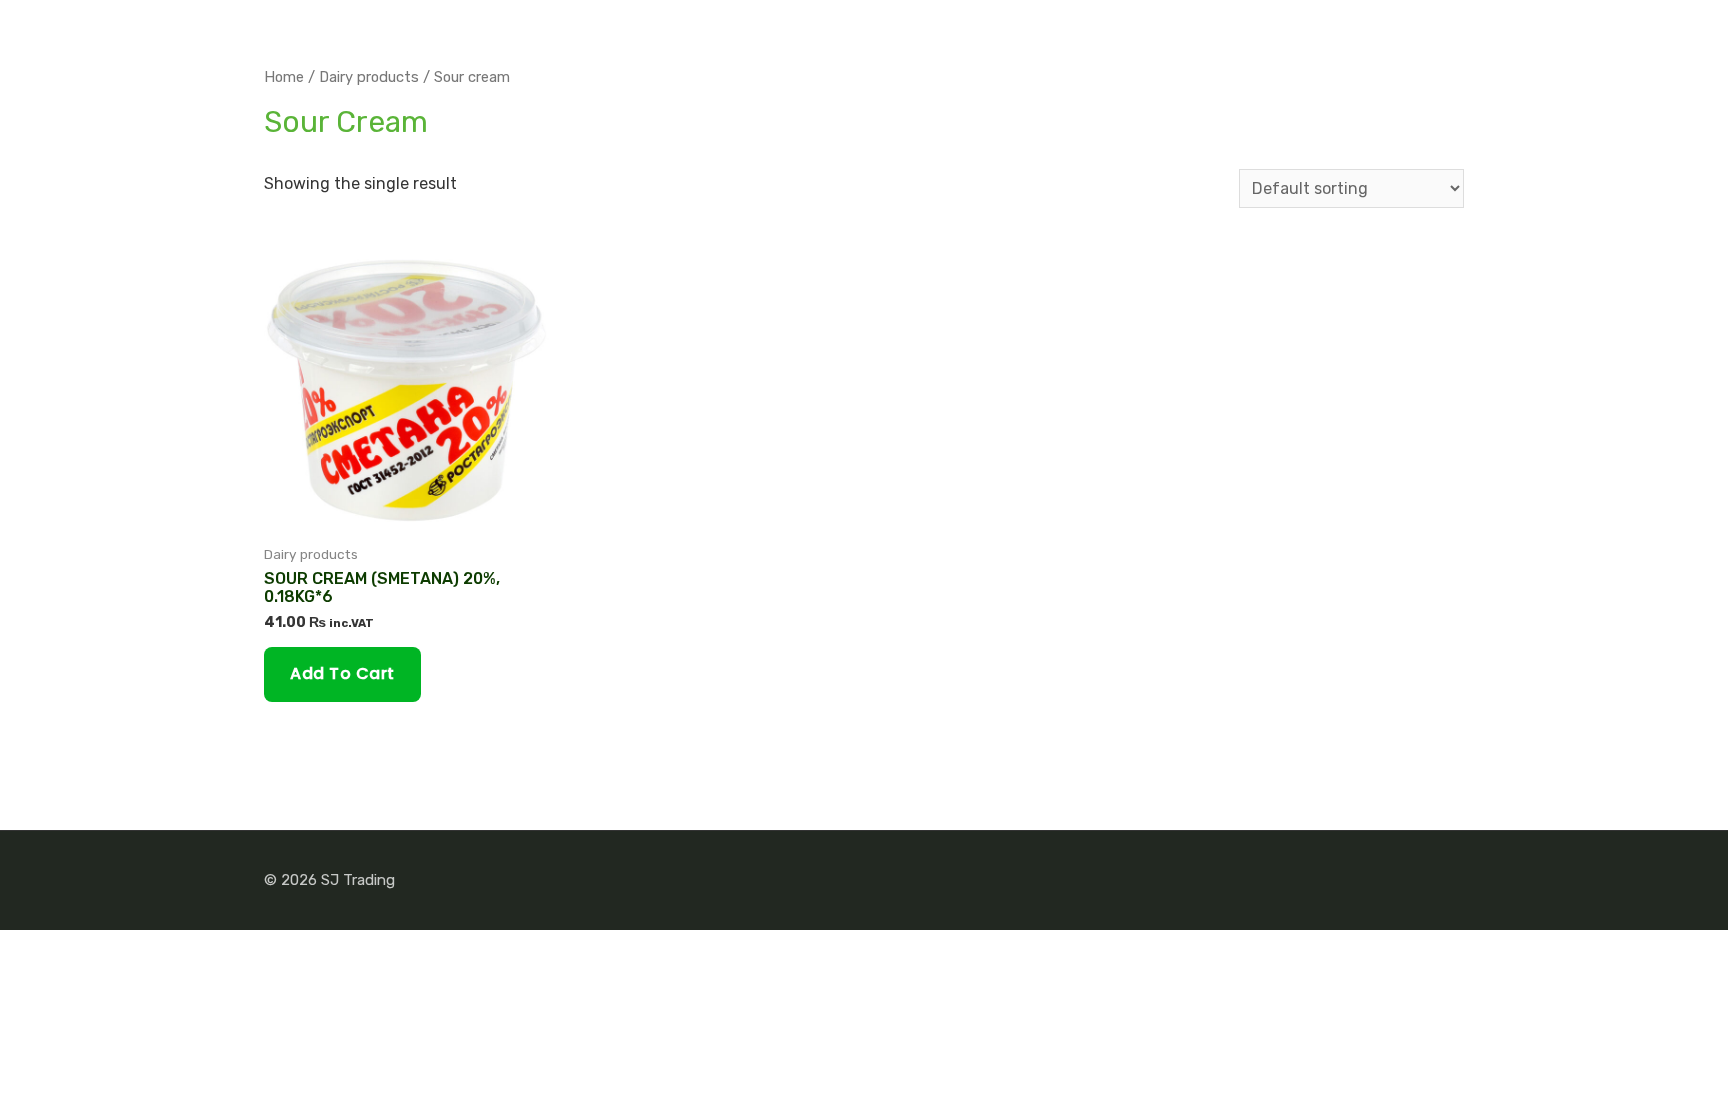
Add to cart (342, 673)
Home (284, 77)
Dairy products (369, 77)
